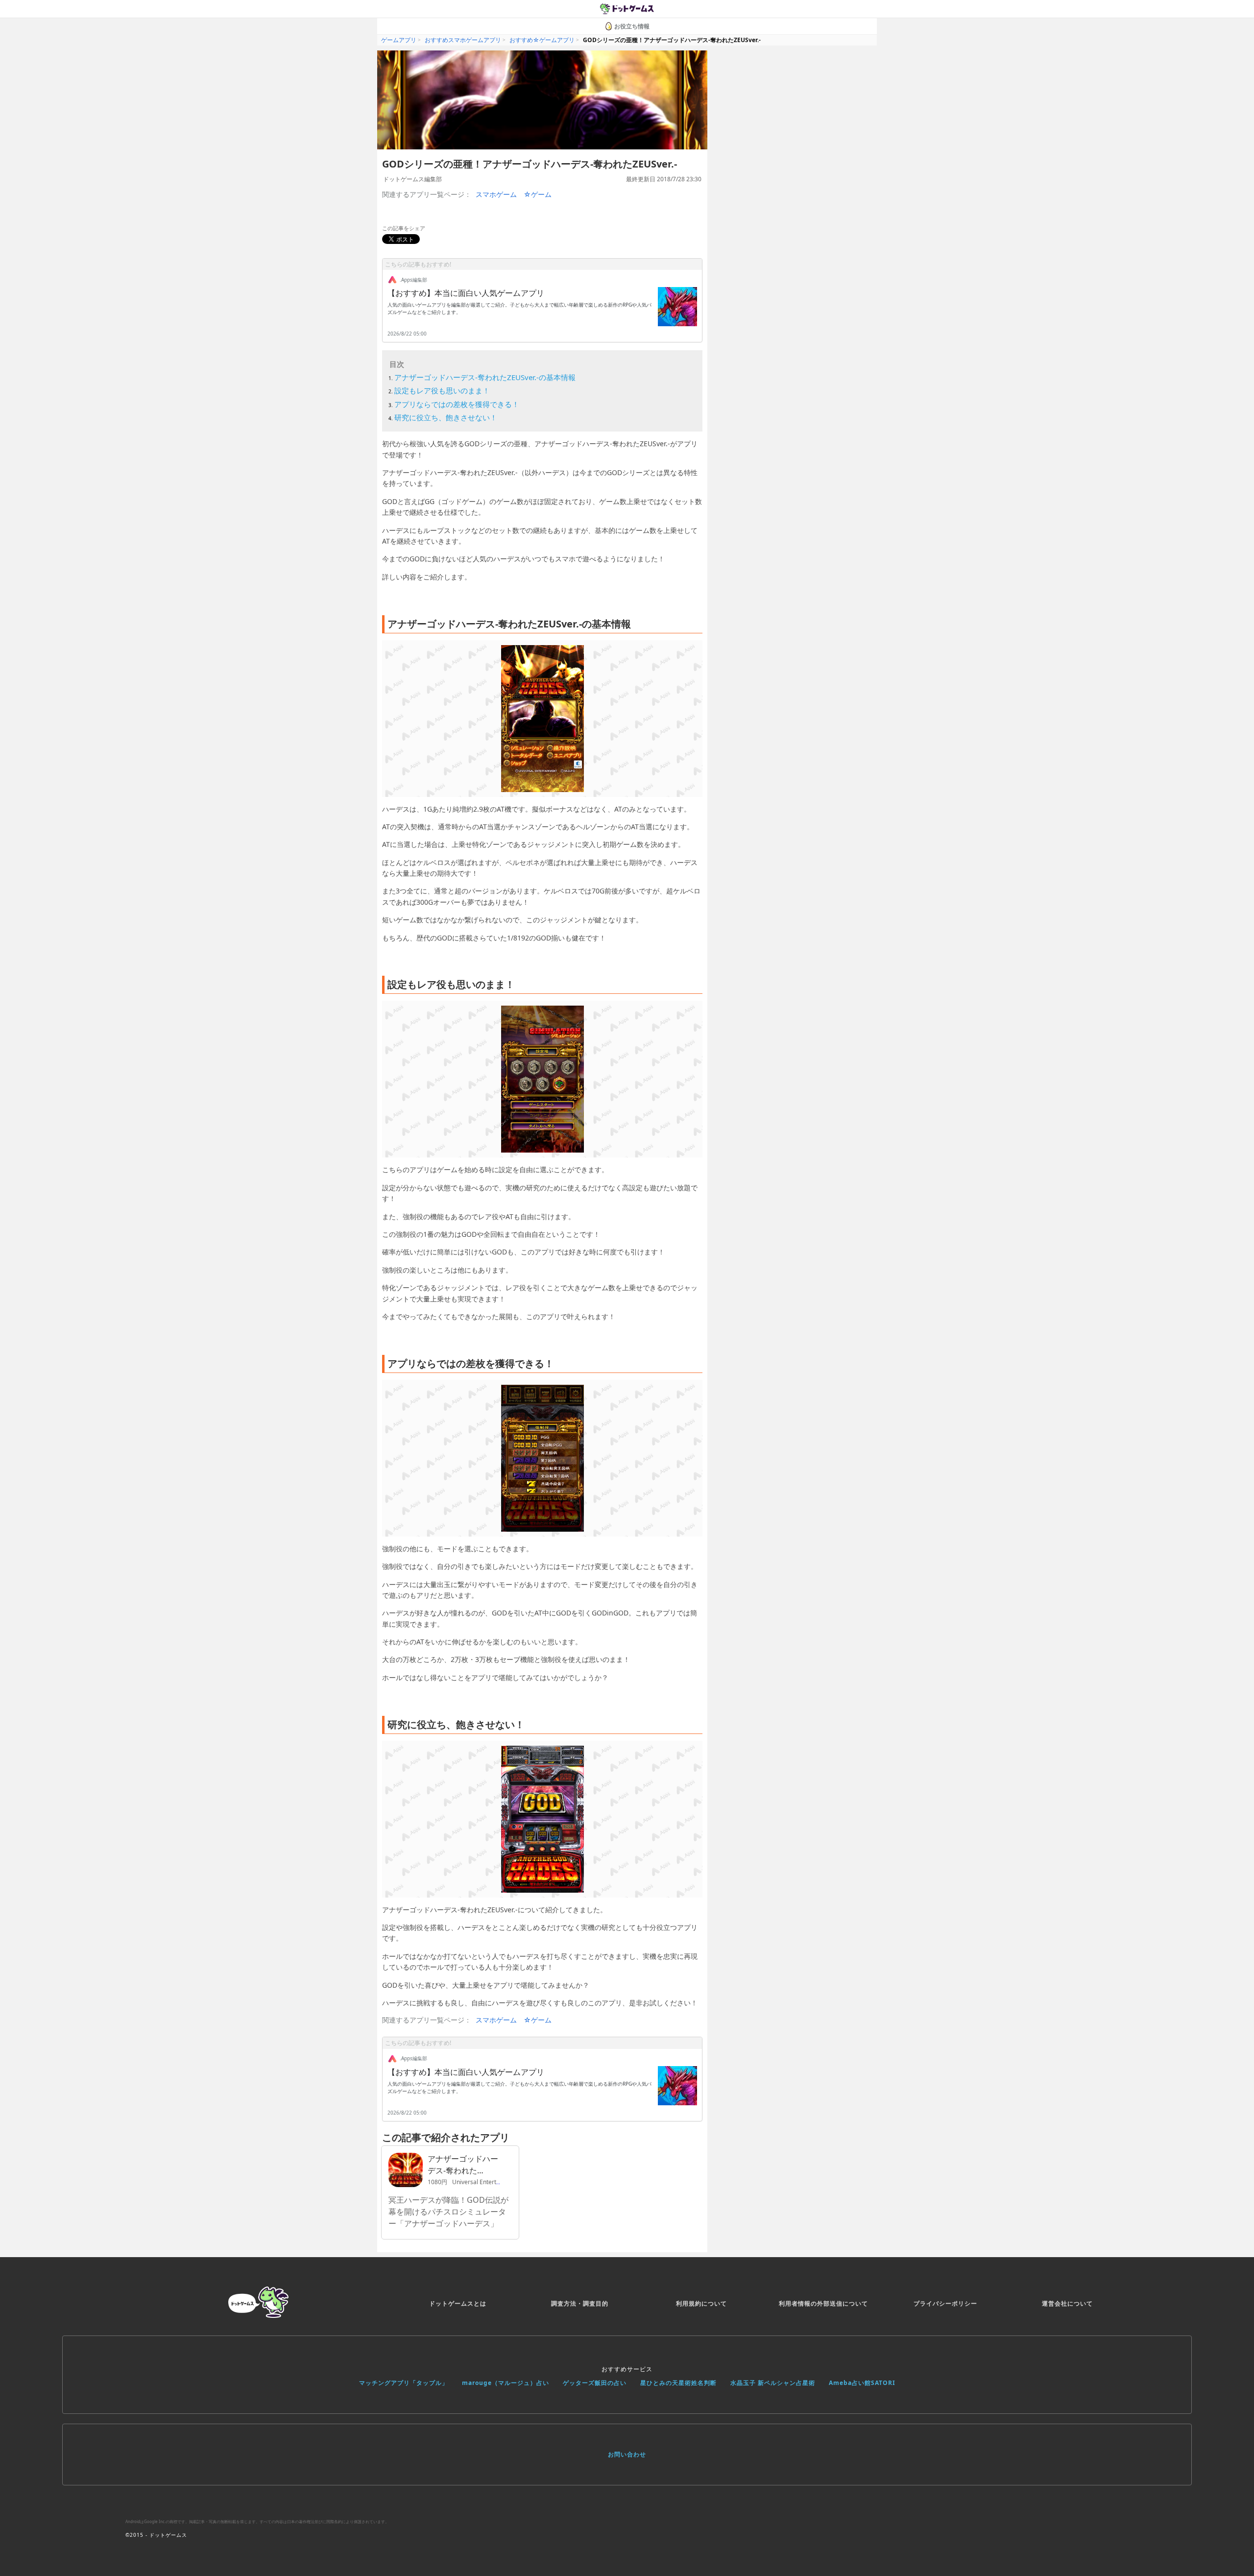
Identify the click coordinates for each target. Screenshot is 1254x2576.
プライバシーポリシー (945, 2303)
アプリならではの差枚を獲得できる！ (457, 404)
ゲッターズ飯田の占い (595, 2383)
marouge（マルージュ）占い (506, 2383)
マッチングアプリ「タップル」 (404, 2383)
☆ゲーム (538, 194)
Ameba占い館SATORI (862, 2383)
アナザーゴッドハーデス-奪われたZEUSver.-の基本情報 (485, 377)
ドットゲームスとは (458, 2303)
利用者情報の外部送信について (823, 2303)
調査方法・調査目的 (580, 2303)
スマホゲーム (496, 194)
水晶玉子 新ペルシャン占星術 (773, 2383)
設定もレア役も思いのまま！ (442, 390)
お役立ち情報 (632, 26)
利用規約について (701, 2303)
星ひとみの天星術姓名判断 (678, 2383)
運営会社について (1067, 2303)
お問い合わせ (627, 2454)
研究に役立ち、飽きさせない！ (446, 417)
